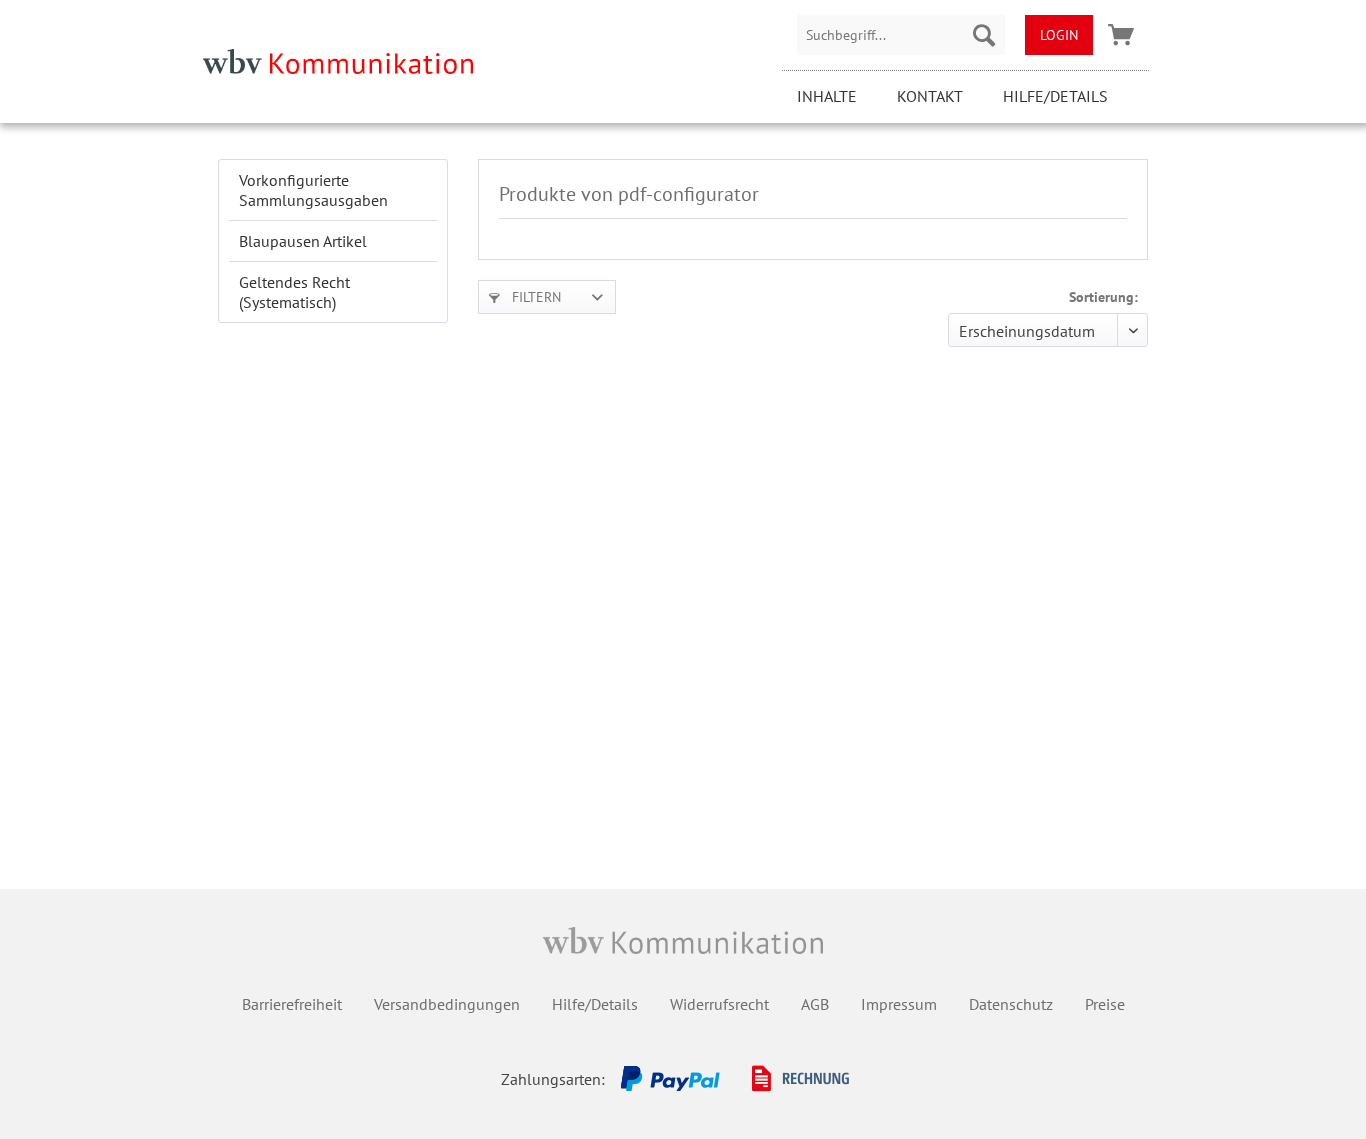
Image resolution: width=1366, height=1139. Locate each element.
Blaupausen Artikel (303, 241)
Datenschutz (1011, 1004)
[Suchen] (984, 35)
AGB (815, 1004)
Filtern (534, 297)
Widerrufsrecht (719, 1004)
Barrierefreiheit (292, 1004)
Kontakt (930, 96)
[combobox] (901, 35)
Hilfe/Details (1055, 96)
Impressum (899, 1004)
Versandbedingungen (447, 1004)
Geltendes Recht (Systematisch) (294, 292)
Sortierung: (1103, 297)
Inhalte (827, 96)
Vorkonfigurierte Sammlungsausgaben (313, 190)
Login (1059, 35)
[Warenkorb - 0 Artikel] (1121, 35)
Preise (1105, 1004)
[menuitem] (901, 35)
